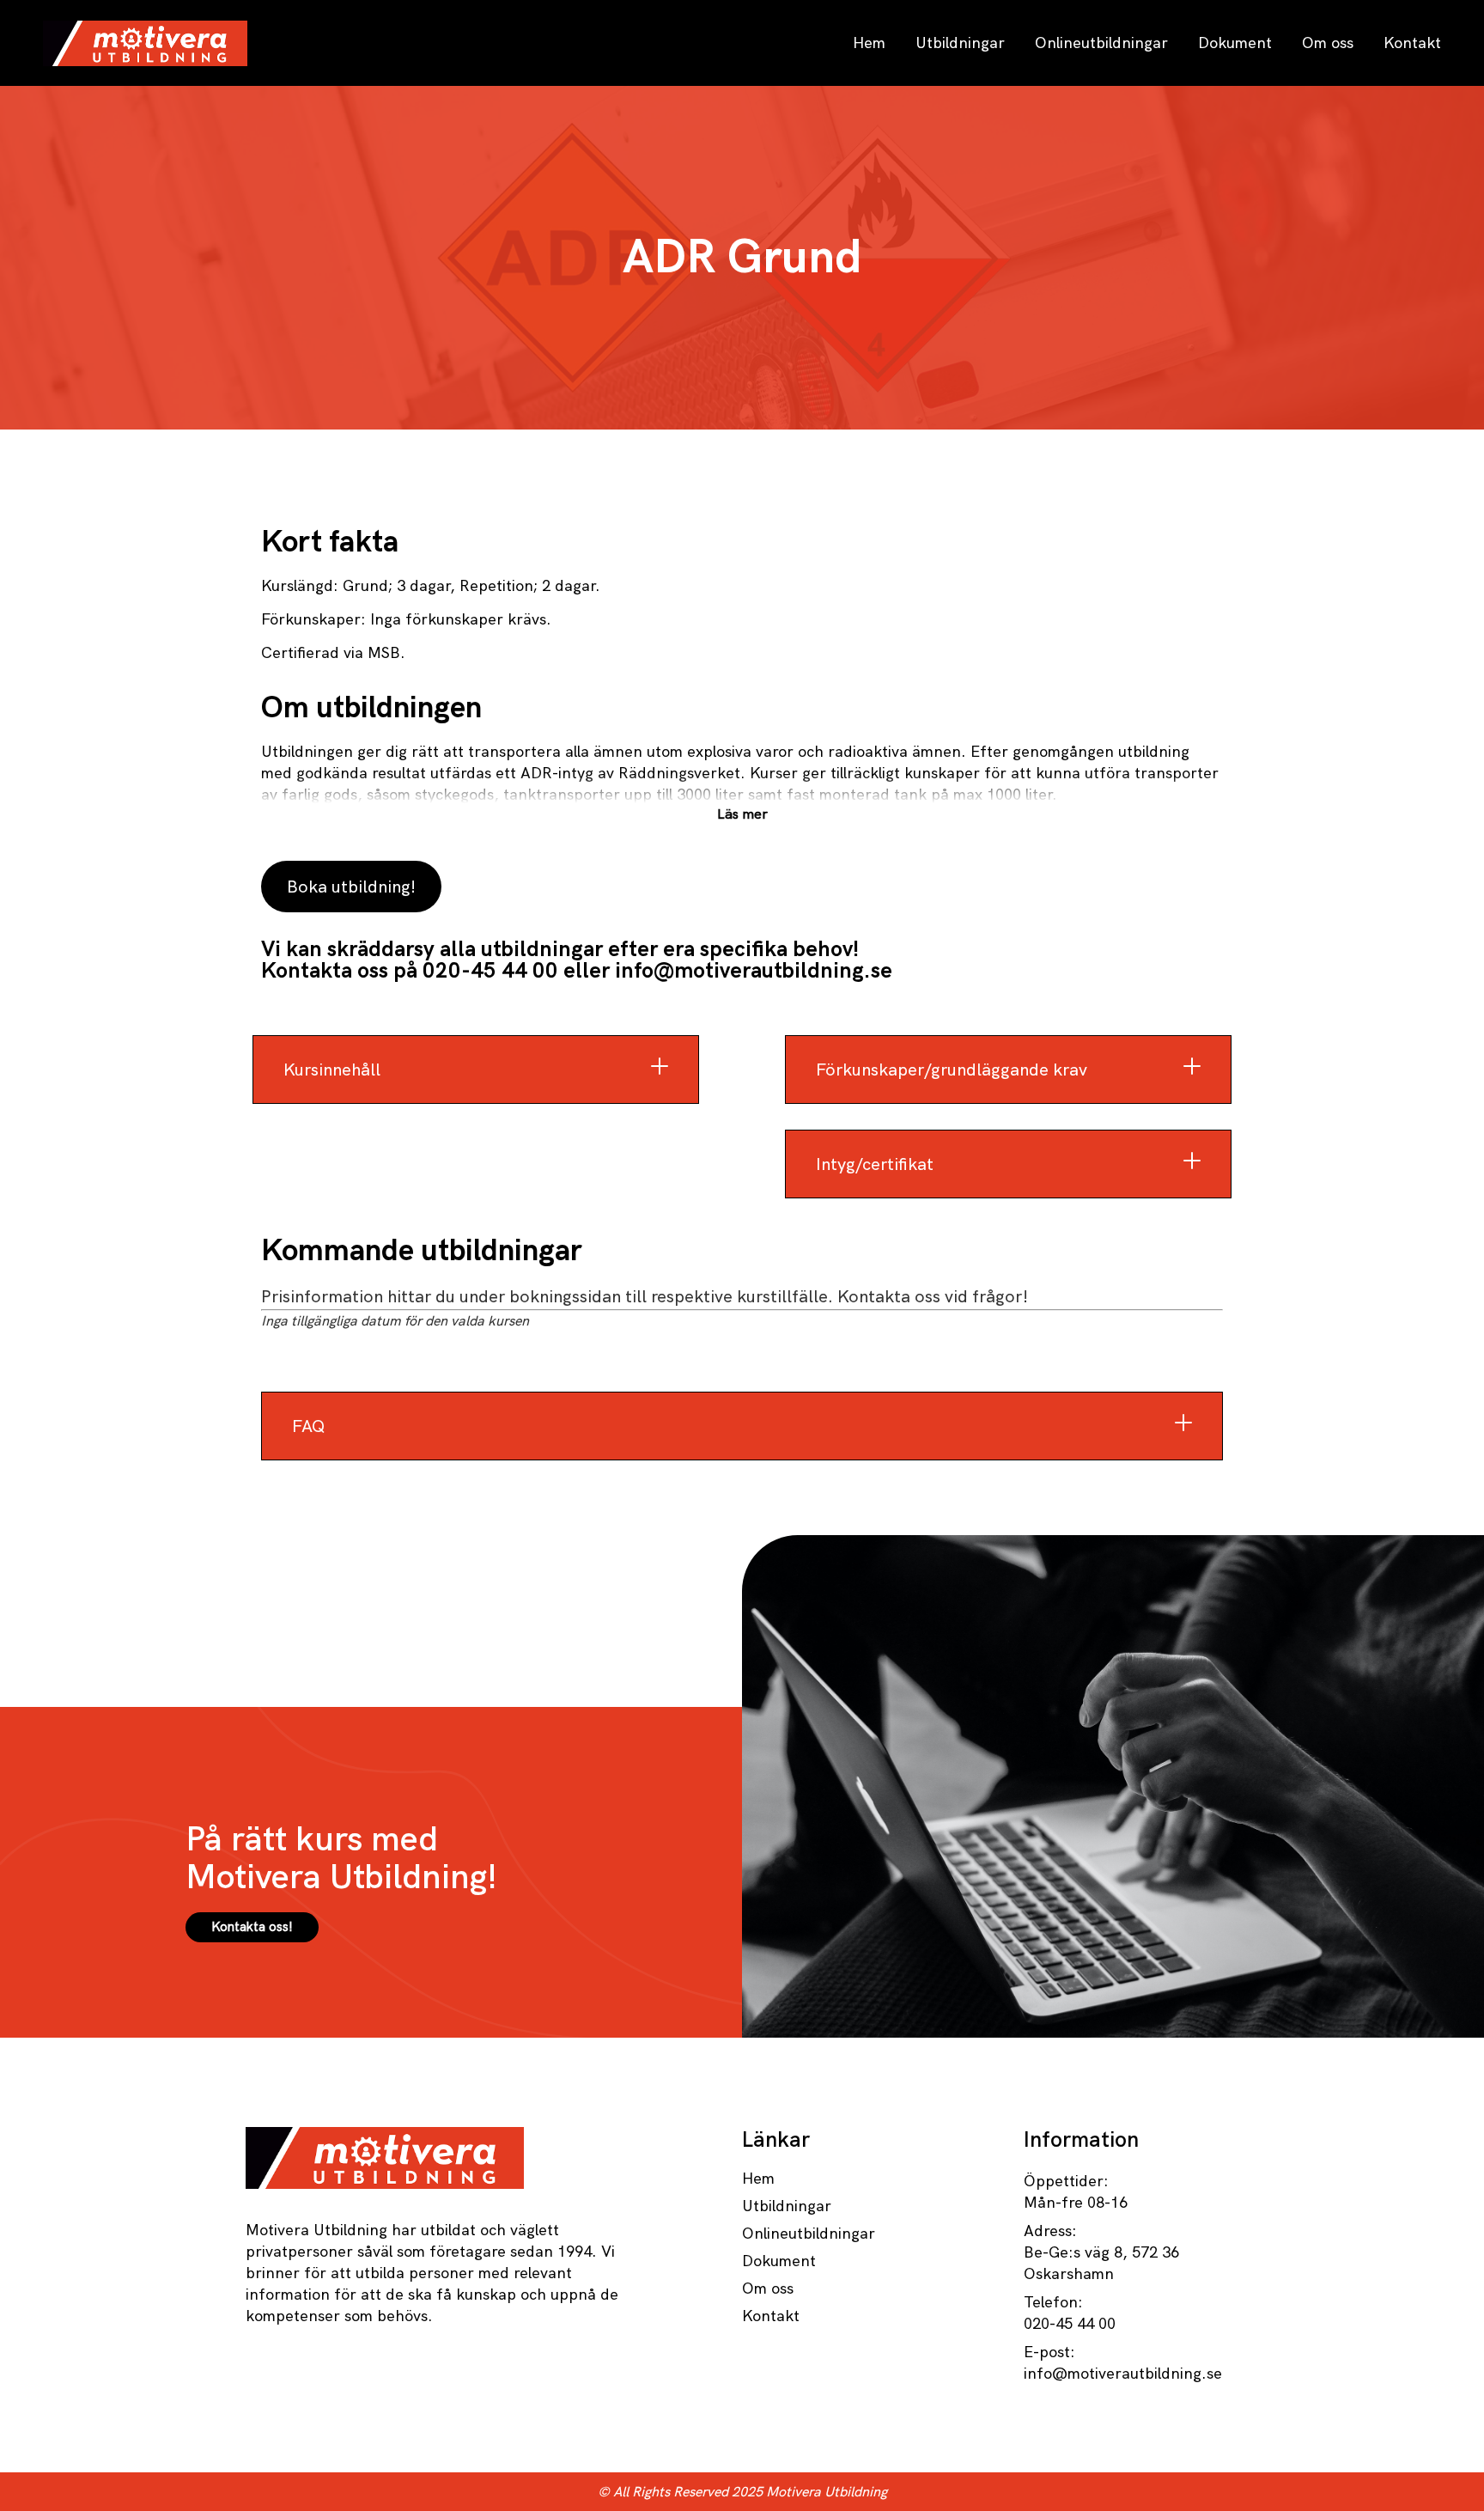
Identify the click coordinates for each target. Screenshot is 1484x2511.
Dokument (1235, 43)
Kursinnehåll (332, 1070)
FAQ (308, 1426)
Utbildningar (960, 43)
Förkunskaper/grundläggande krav (952, 1070)
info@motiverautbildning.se (754, 971)
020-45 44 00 (490, 971)
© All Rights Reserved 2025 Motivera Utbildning (742, 2492)
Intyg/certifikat (875, 1164)
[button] (476, 1070)
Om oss (1328, 43)
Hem (869, 43)
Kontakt (1412, 43)
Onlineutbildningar (1101, 43)
